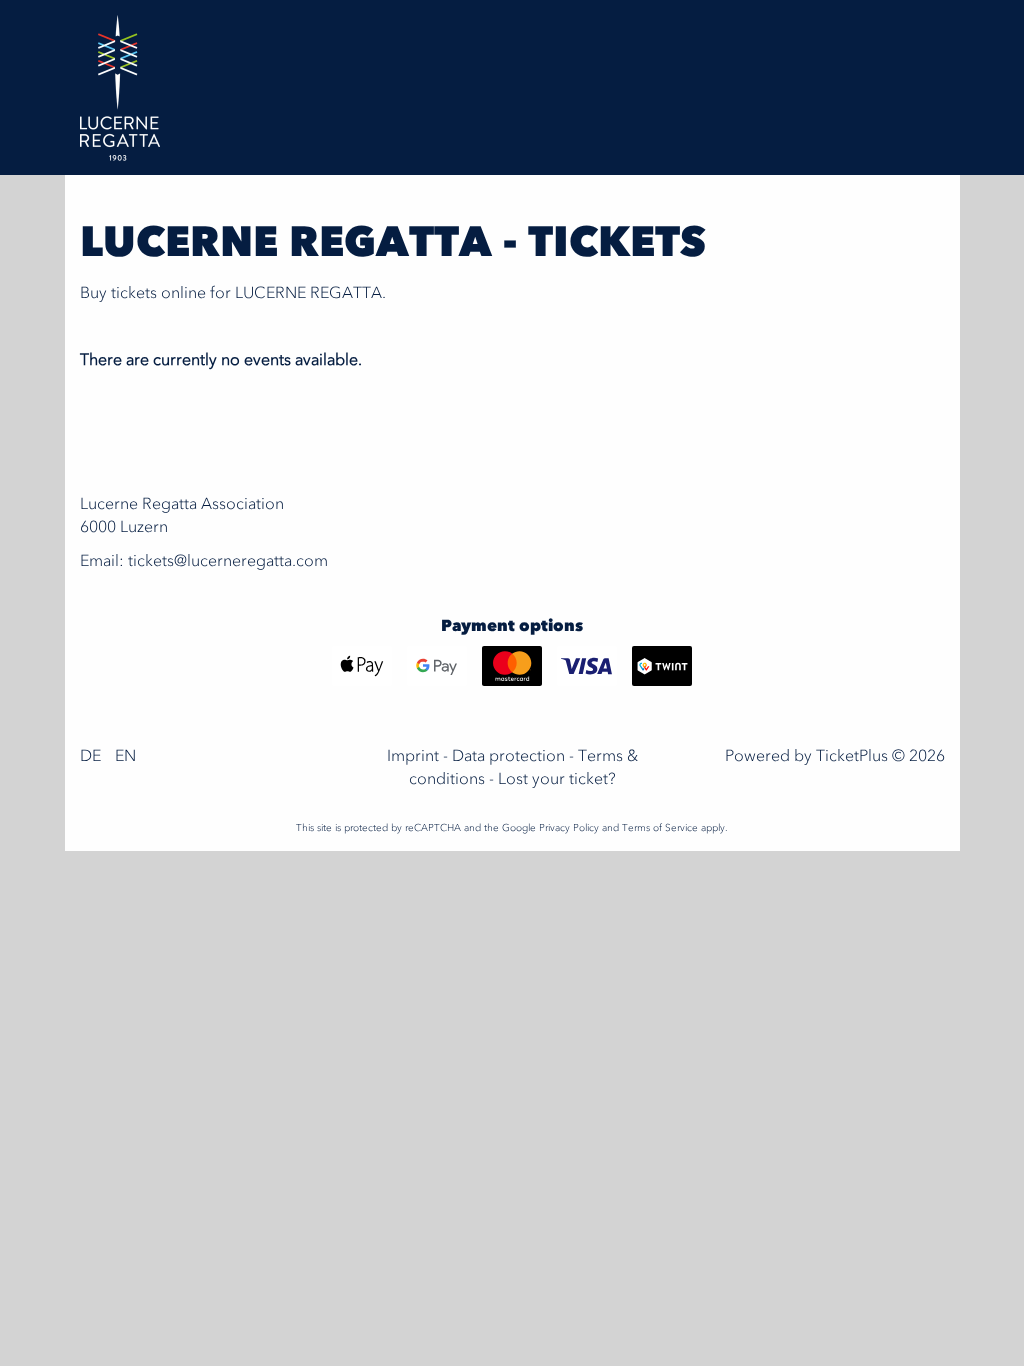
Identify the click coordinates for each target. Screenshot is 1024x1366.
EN (125, 757)
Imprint (413, 757)
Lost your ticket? (557, 780)
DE (90, 757)
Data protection (508, 757)
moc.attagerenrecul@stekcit (228, 562)
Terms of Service (660, 828)
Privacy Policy (569, 828)
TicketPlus (852, 757)
